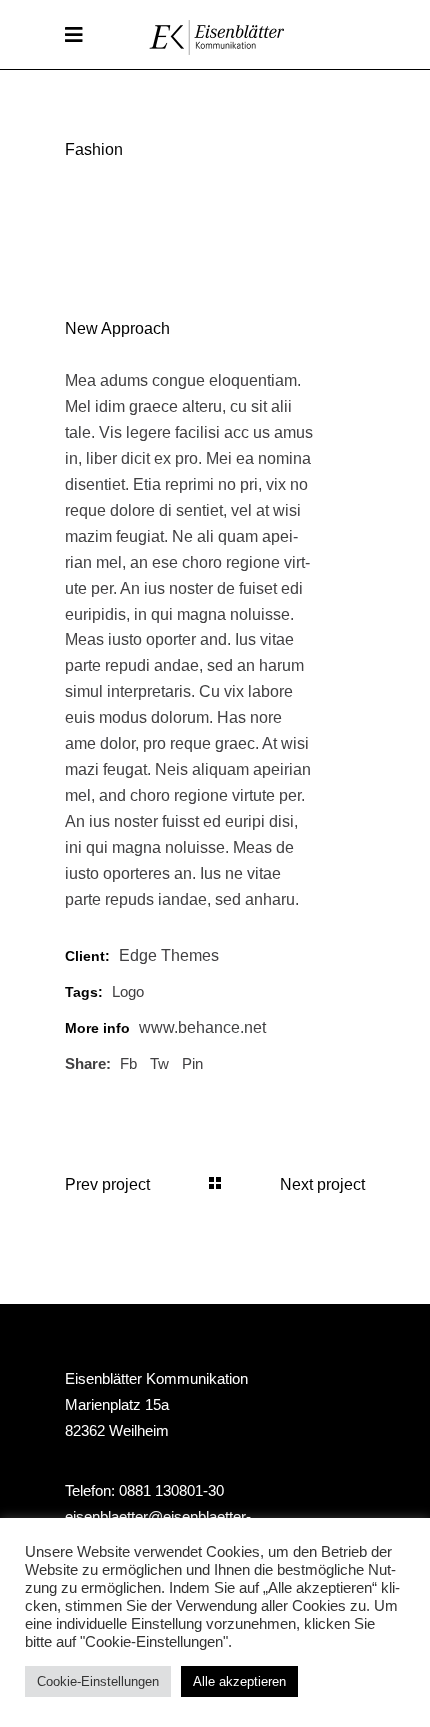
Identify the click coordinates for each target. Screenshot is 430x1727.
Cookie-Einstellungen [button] (98, 1681)
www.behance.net (202, 1027)
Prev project (107, 1184)
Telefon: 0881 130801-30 (144, 1490)
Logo (128, 991)
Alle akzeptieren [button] (239, 1681)
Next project (322, 1184)
